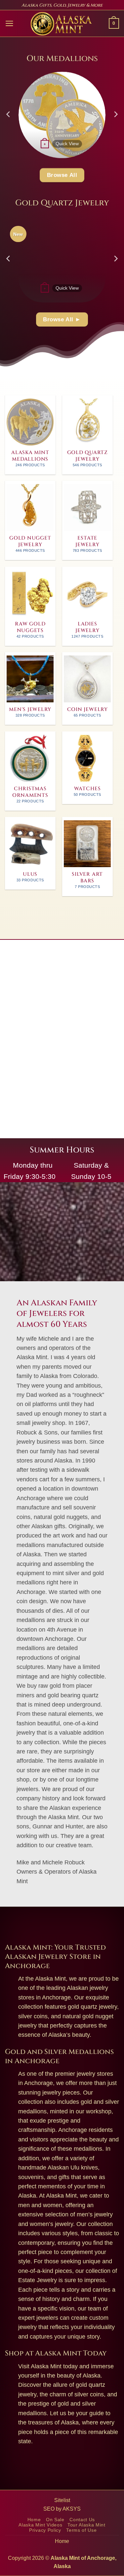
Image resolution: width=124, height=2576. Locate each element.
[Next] (115, 114)
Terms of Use (81, 2530)
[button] (9, 23)
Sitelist (62, 2500)
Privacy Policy (45, 2530)
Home (34, 2520)
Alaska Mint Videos (40, 2525)
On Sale (55, 2520)
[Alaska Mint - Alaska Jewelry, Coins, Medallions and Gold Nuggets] (61, 24)
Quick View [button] (67, 144)
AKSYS (72, 2509)
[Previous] (9, 114)
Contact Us (82, 2520)
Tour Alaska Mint (86, 2525)
